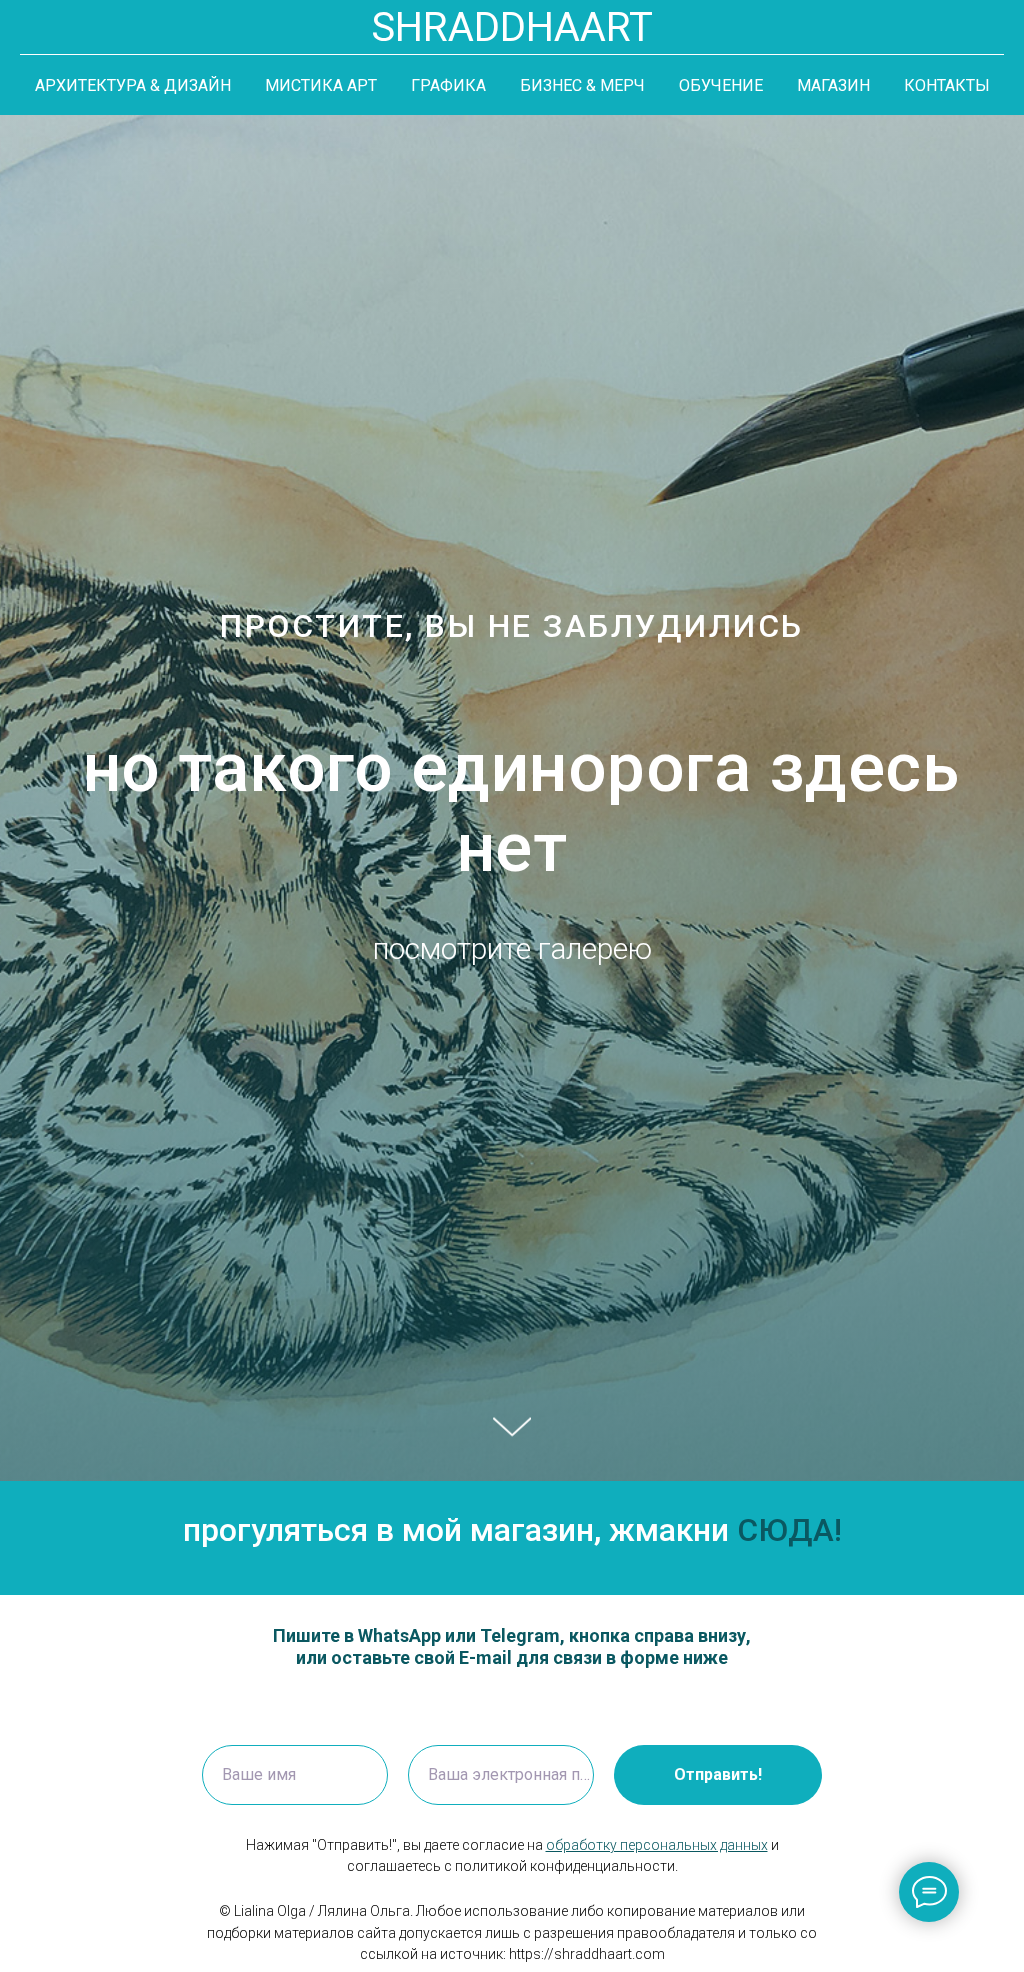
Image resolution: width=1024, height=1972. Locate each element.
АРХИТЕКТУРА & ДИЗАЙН (133, 85)
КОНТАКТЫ (947, 85)
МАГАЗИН (833, 85)
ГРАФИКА (448, 85)
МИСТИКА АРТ (321, 85)
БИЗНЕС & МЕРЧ (582, 85)
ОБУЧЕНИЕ (721, 85)
